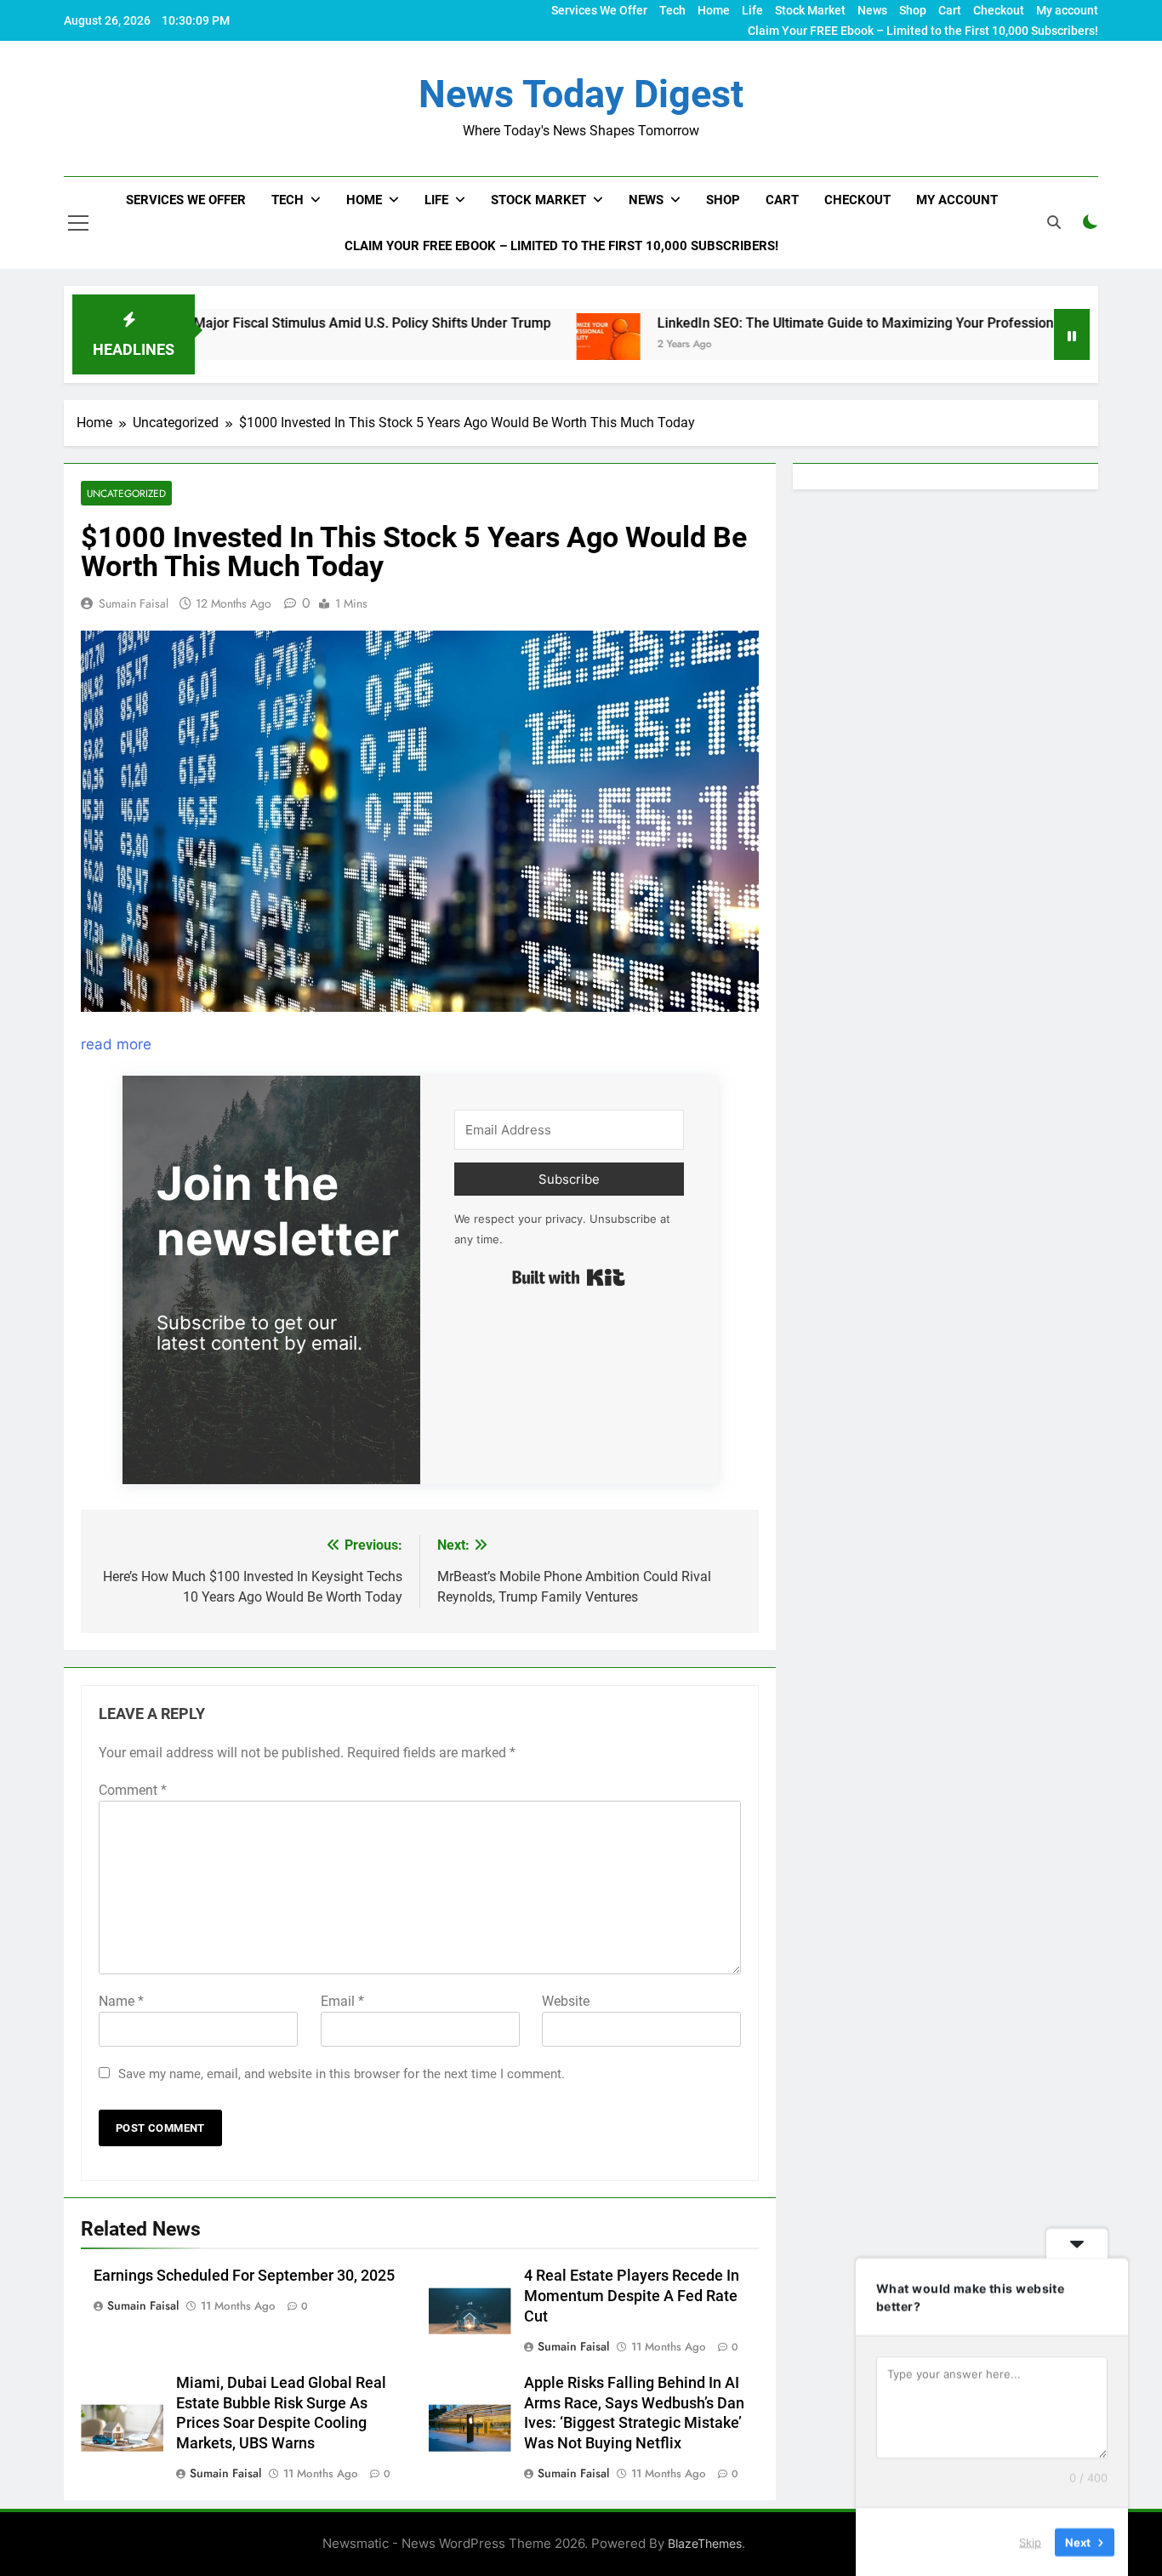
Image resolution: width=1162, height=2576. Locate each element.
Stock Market (810, 10)
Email (342, 2001)
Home (714, 10)
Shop (913, 10)
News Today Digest (581, 94)
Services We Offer (599, 10)
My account (1067, 10)
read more (116, 1044)
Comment (133, 1790)
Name (121, 2001)
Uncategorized (126, 493)
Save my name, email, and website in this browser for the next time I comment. (342, 2074)
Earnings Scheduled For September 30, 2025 (244, 2276)
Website (566, 2001)
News (872, 10)
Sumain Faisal (134, 603)
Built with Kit (569, 1277)
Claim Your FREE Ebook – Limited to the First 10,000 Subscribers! (923, 31)
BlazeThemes (705, 2543)
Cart (950, 10)
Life (752, 10)
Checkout (999, 10)
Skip (1030, 2541)
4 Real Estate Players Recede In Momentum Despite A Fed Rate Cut (632, 2296)
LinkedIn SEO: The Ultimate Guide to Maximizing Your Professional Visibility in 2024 (819, 323)
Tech (672, 10)
